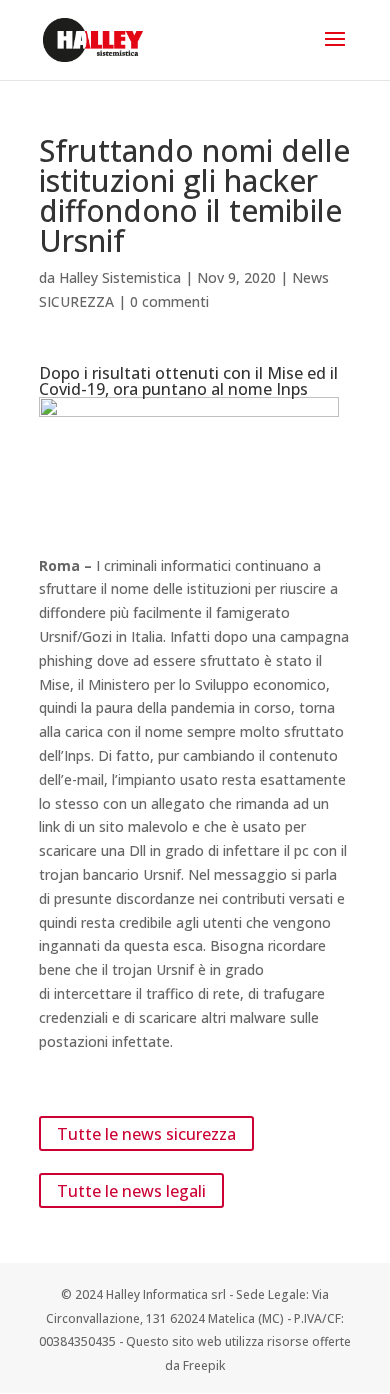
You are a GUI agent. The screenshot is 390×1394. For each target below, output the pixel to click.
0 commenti (169, 301)
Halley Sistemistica (120, 277)
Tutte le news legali (131, 1191)
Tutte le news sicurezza (146, 1133)
